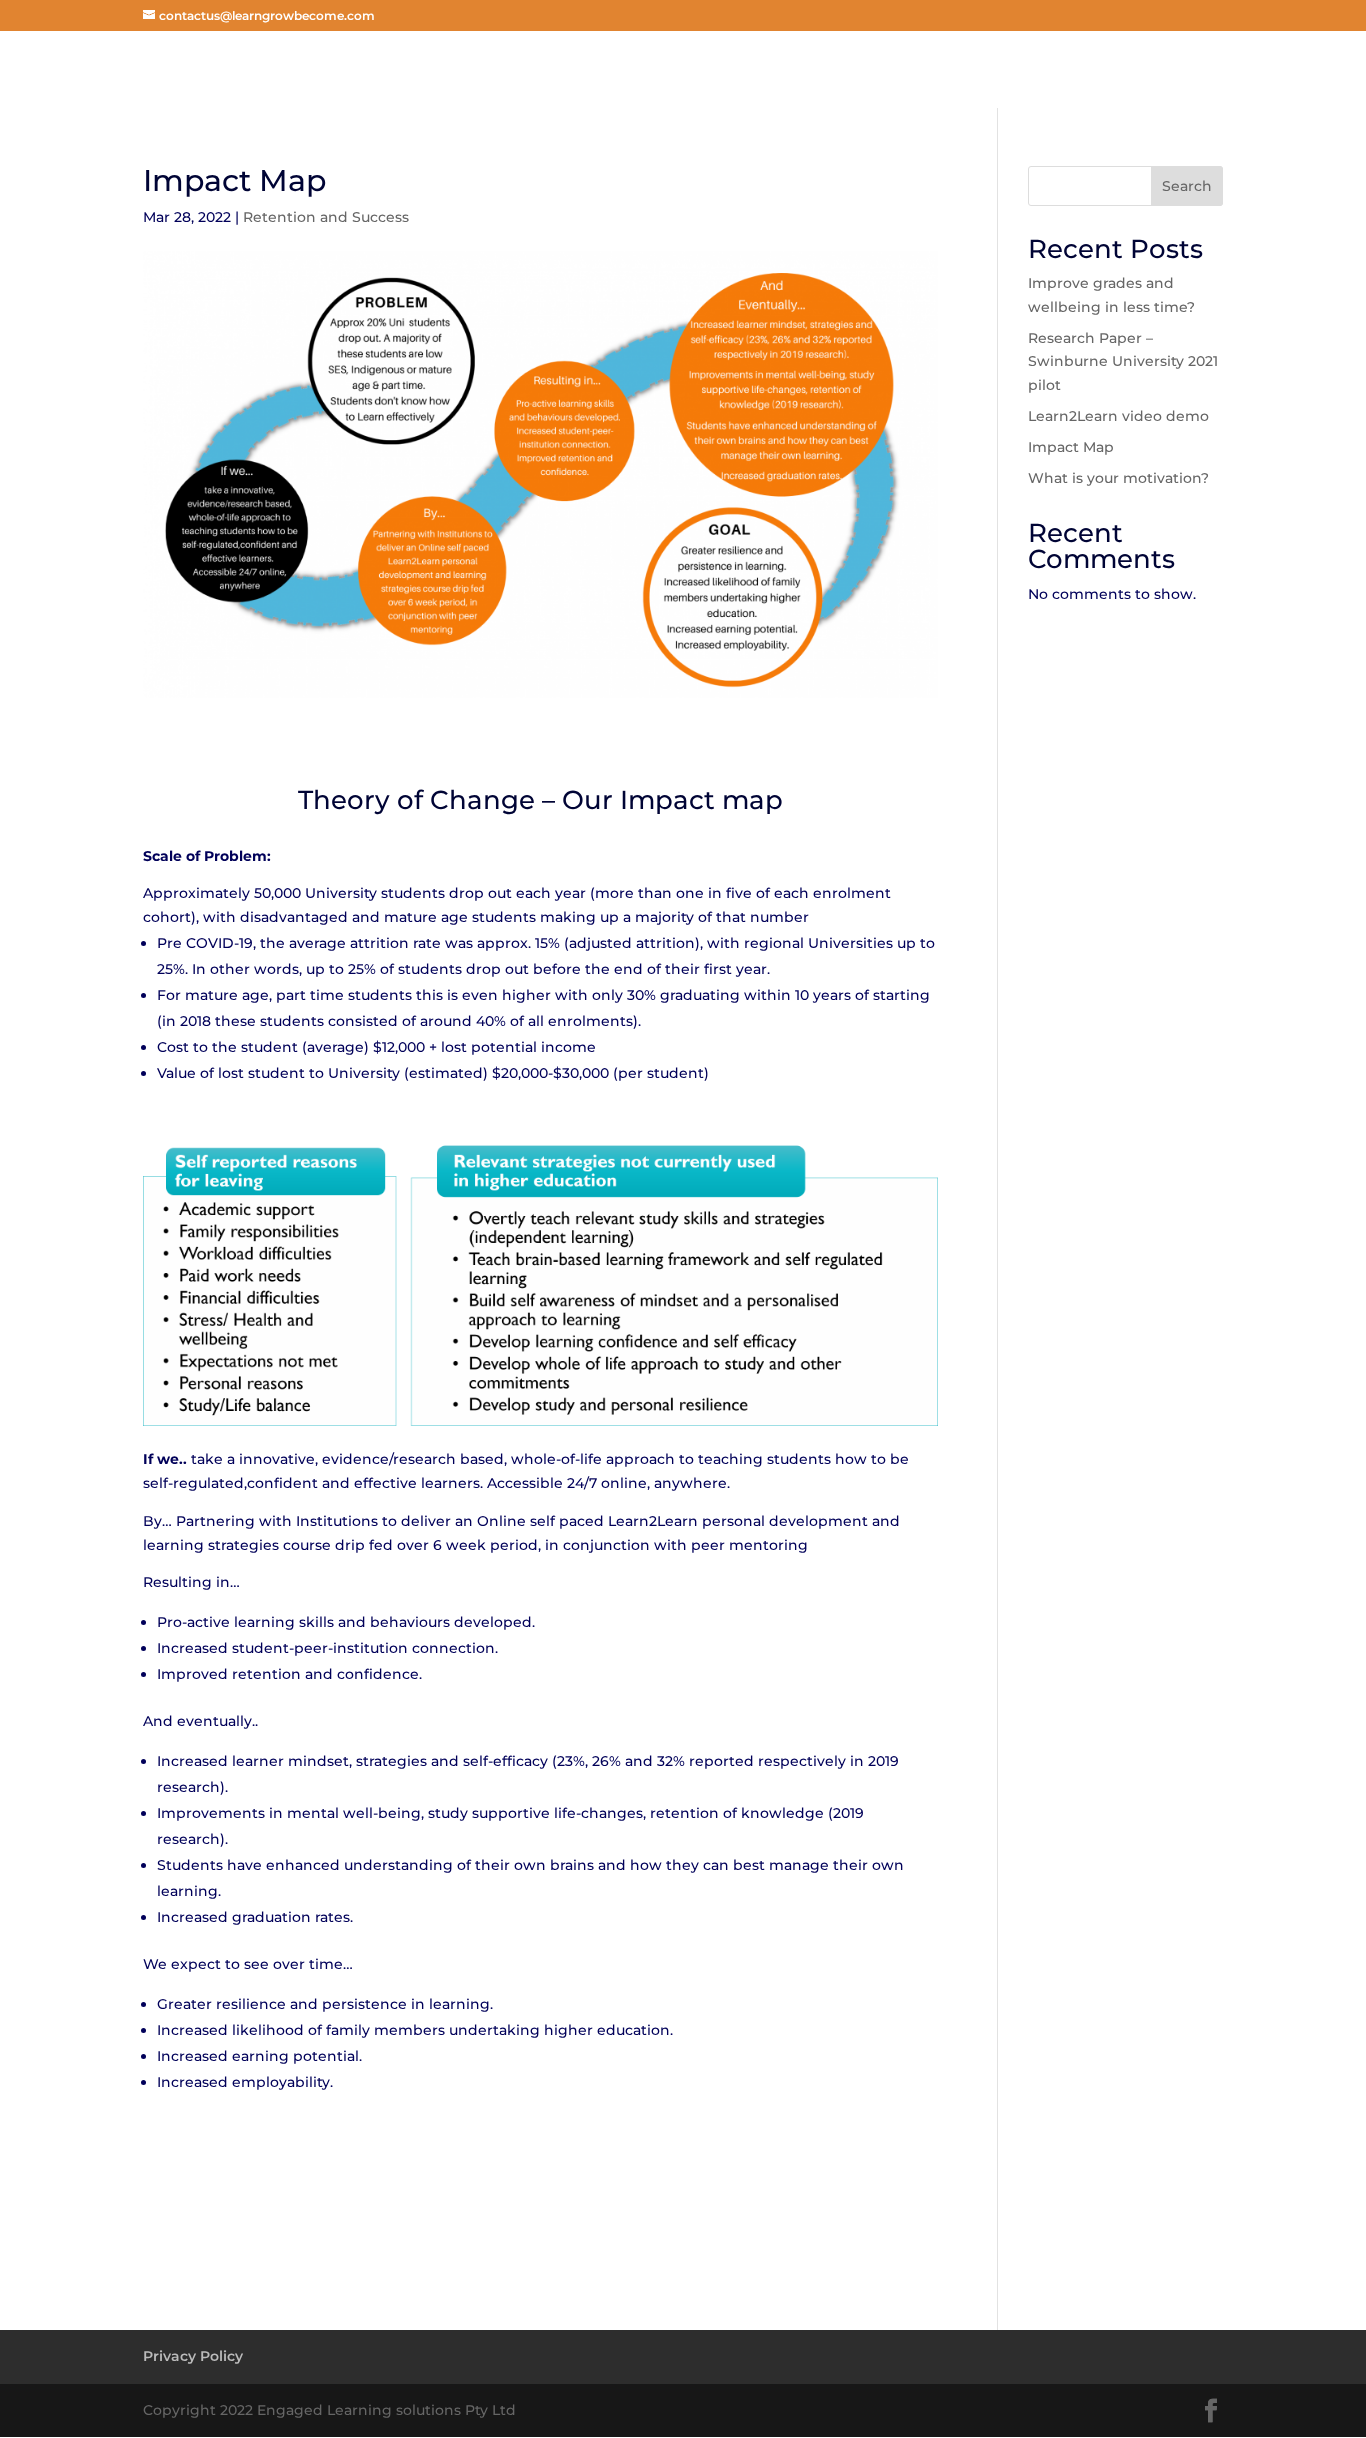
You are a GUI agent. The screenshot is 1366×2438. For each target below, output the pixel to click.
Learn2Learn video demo (1118, 416)
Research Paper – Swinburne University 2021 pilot (1123, 362)
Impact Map (1071, 447)
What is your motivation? (1118, 478)
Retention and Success (326, 217)
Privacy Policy (193, 2356)
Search (1187, 186)
